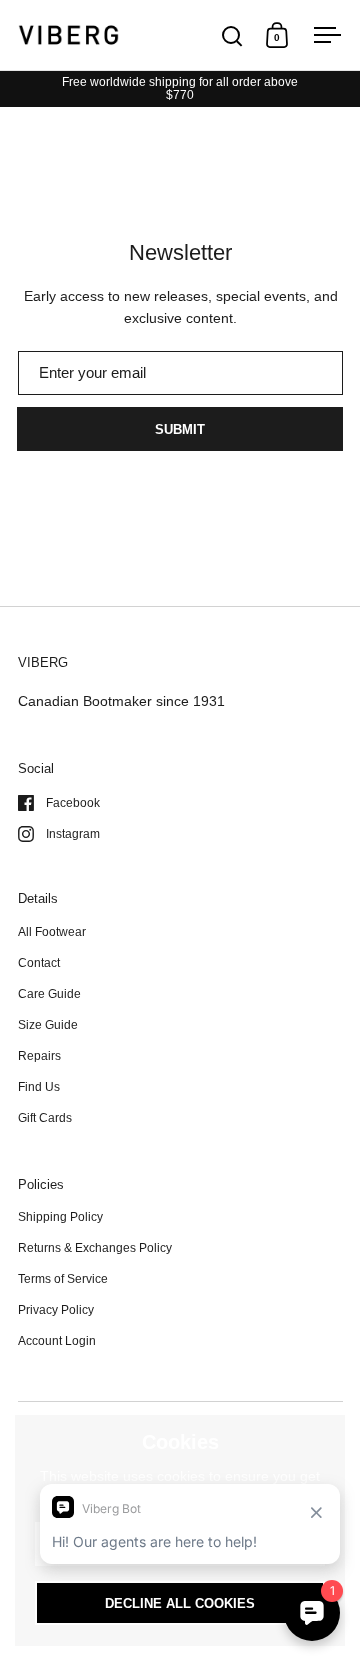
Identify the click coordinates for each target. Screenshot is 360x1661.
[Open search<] (232, 35)
